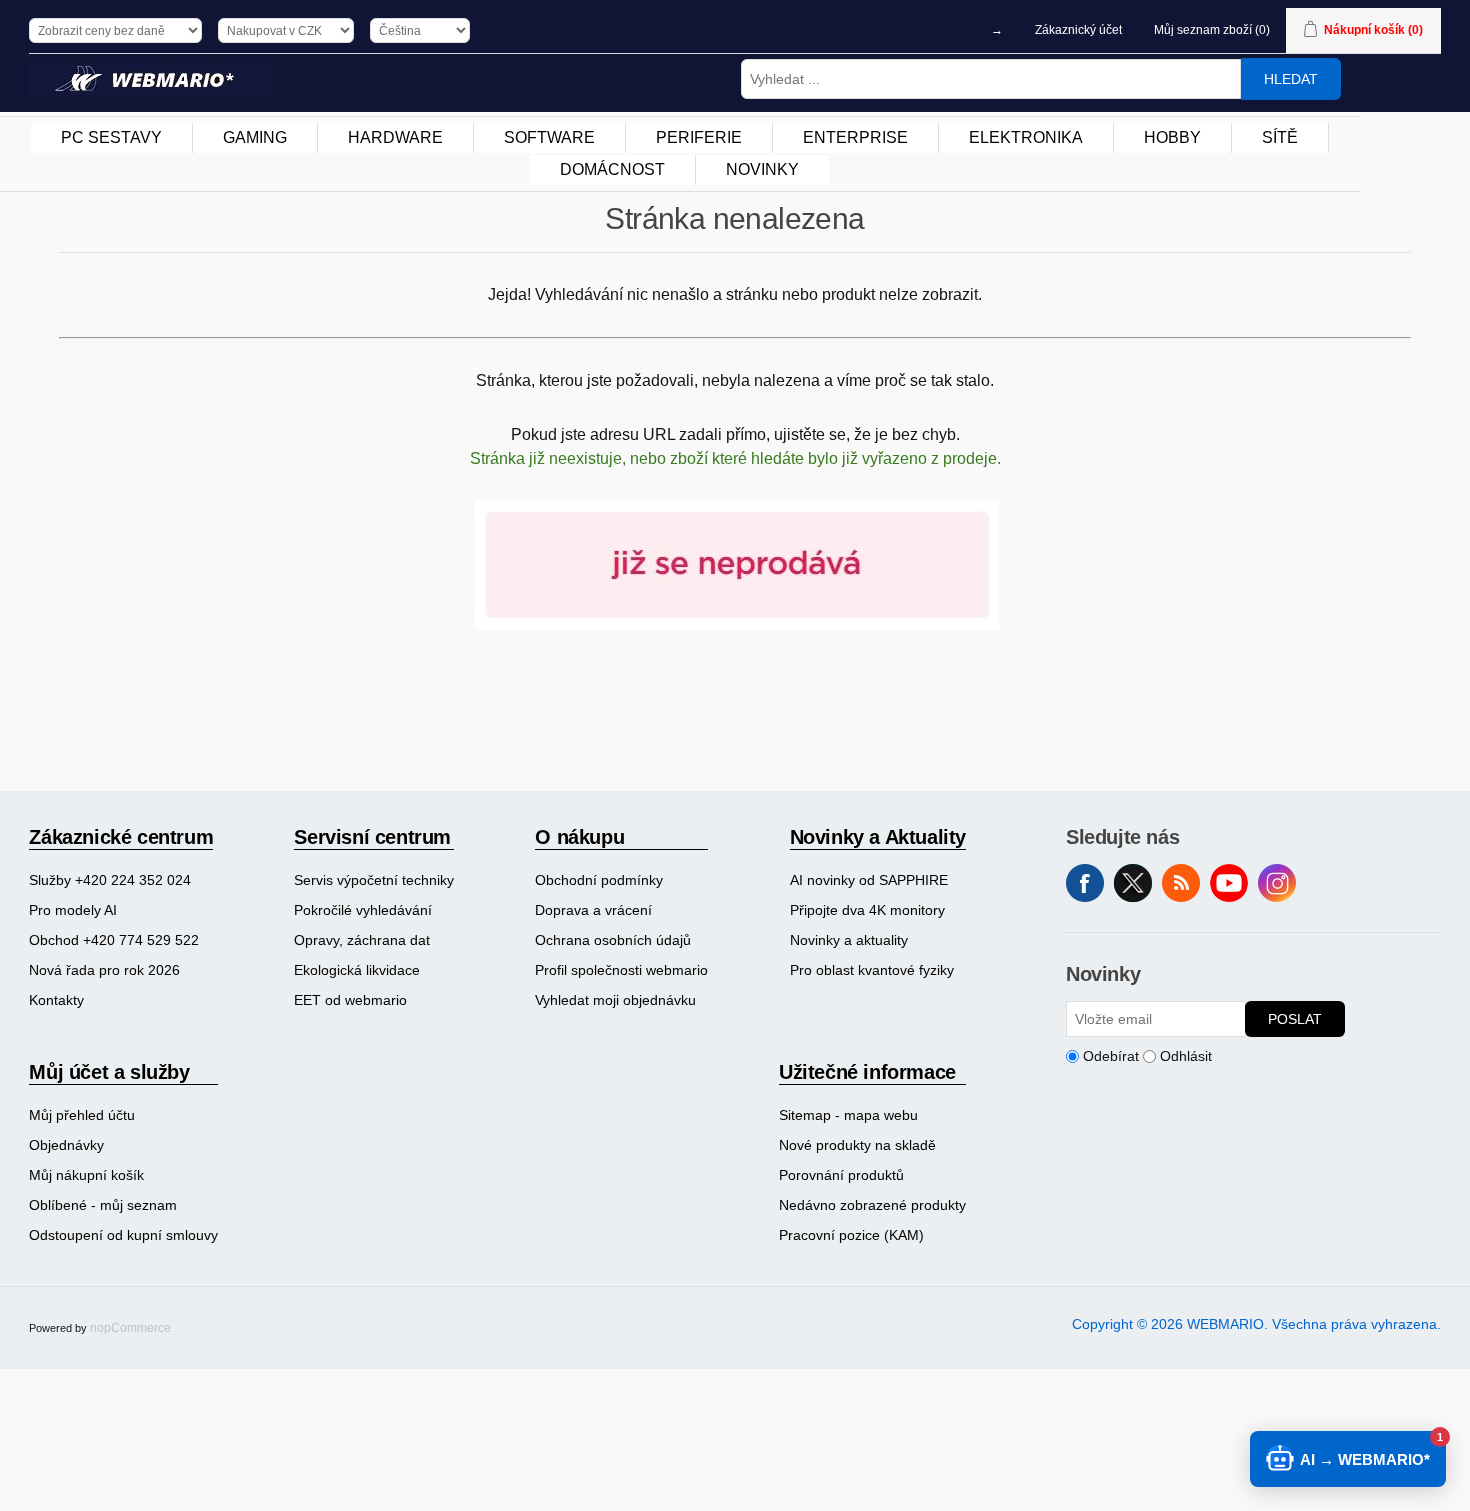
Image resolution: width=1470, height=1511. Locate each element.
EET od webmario (350, 1000)
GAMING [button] (255, 137)
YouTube (1229, 883)
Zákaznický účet (1078, 30)
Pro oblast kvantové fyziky (872, 970)
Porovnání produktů (841, 1175)
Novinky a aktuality (849, 940)
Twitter (1133, 883)
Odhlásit (1186, 1056)
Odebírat (1111, 1056)
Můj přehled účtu (82, 1115)
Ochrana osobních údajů (613, 940)
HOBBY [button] (1172, 137)
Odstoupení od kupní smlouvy (123, 1235)
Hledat (1291, 79)
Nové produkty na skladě (857, 1145)
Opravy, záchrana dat (362, 940)
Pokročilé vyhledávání (363, 910)
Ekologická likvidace (357, 970)
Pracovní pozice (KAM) (851, 1235)
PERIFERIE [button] (699, 137)
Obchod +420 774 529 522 (114, 940)
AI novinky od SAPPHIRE (869, 880)
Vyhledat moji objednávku (615, 1000)
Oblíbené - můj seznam (103, 1205)
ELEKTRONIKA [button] (1026, 137)
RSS (1181, 883)
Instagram (1277, 883)
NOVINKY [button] (762, 169)
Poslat (1295, 1019)
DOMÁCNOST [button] (612, 169)
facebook (1085, 883)
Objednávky (66, 1145)
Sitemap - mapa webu (848, 1115)
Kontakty (56, 1000)
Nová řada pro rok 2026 (104, 970)
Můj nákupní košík (86, 1175)
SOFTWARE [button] (549, 137)
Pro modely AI (73, 910)
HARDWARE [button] (395, 137)
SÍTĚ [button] (1280, 137)
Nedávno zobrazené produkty (872, 1205)
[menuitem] (112, 138)
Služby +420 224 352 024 (110, 880)
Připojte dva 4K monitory (867, 910)
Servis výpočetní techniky (374, 880)
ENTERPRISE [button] (855, 137)
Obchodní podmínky (599, 880)
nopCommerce (130, 1328)
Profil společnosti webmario (621, 970)
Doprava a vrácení (593, 910)
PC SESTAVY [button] (111, 137)
